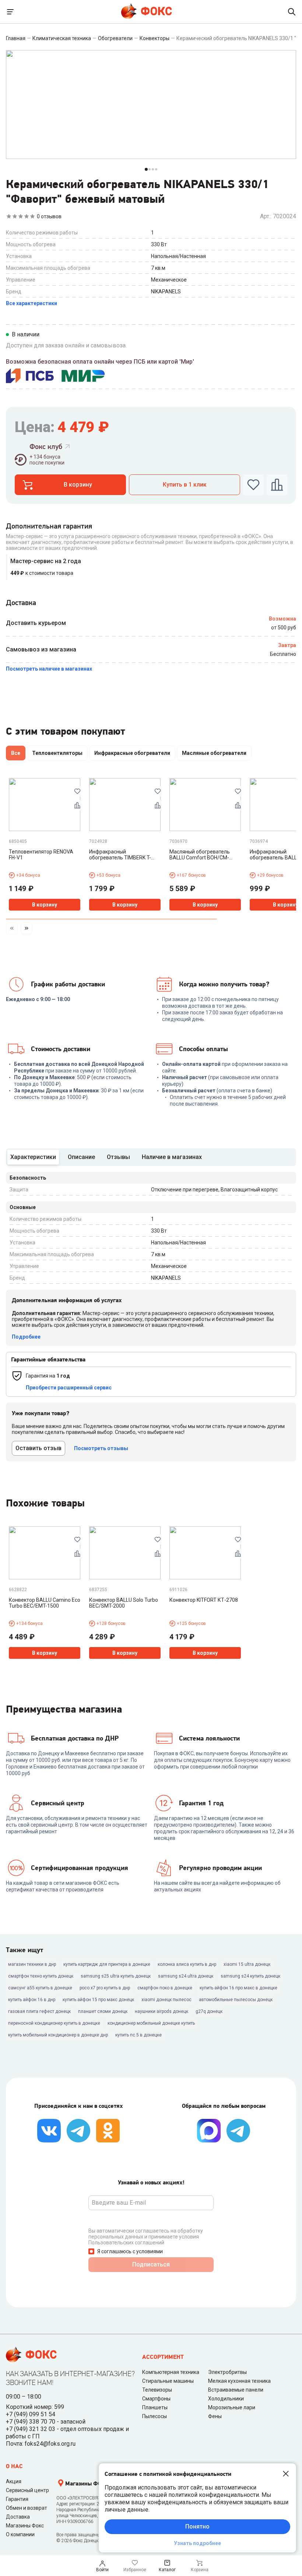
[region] (151, 755)
